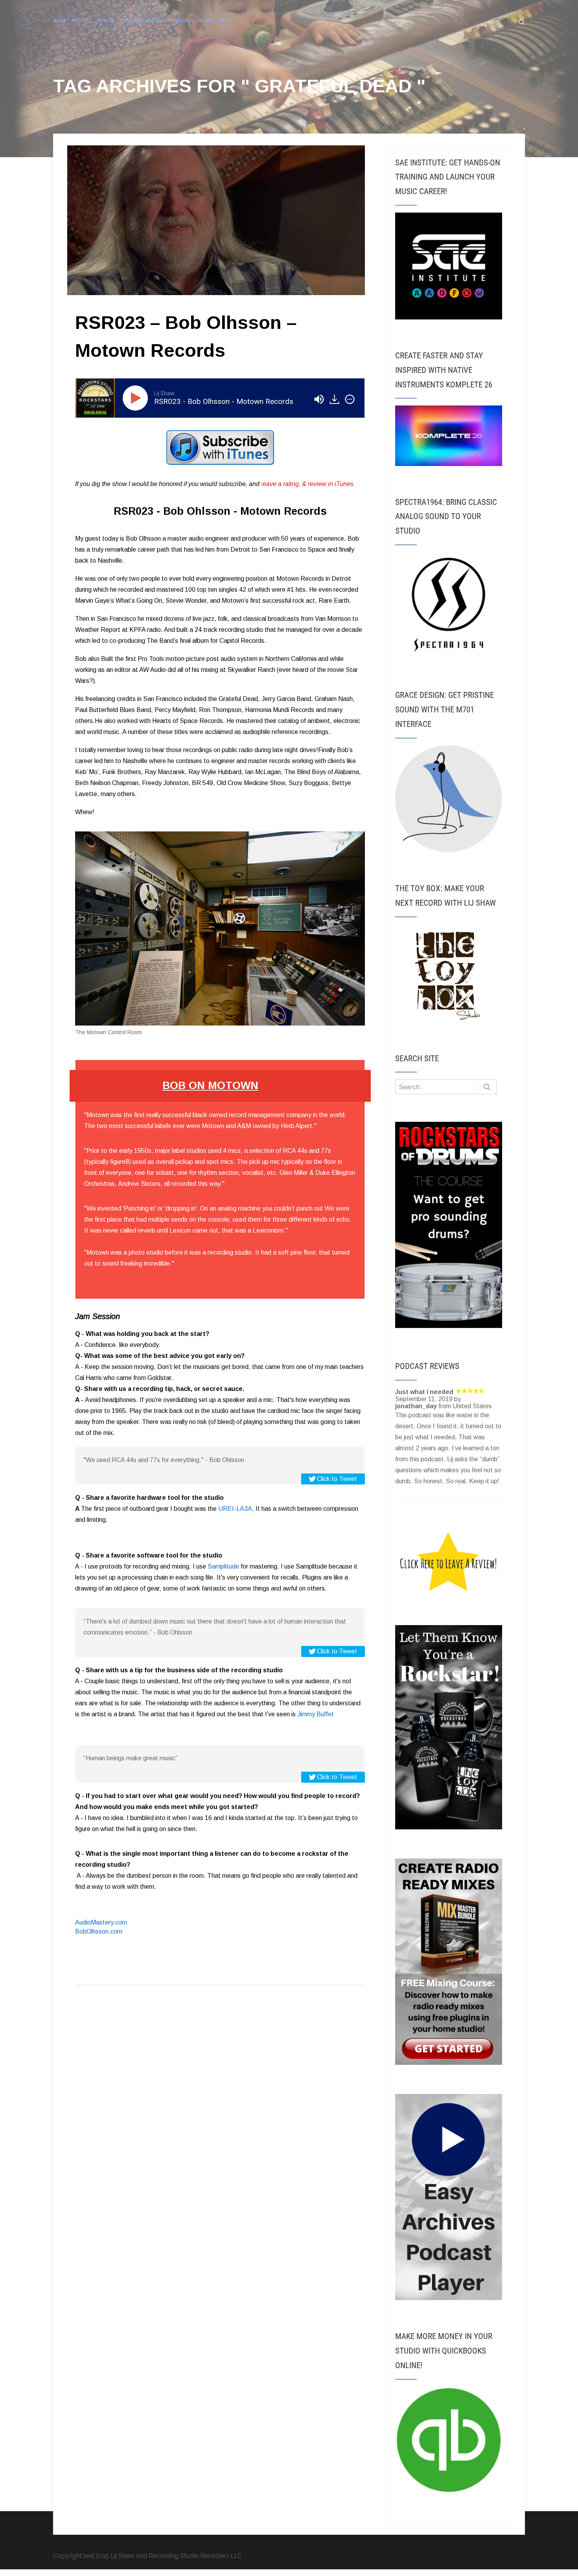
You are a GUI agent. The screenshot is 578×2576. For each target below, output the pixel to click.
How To (106, 21)
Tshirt (206, 21)
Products (132, 21)
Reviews (158, 21)
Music (226, 21)
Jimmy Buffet (315, 1714)
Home (59, 21)
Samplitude (223, 1566)
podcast (81, 21)
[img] (350, 399)
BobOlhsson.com (99, 1931)
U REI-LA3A (235, 1509)
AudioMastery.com (101, 1922)
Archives (183, 21)
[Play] (137, 398)
